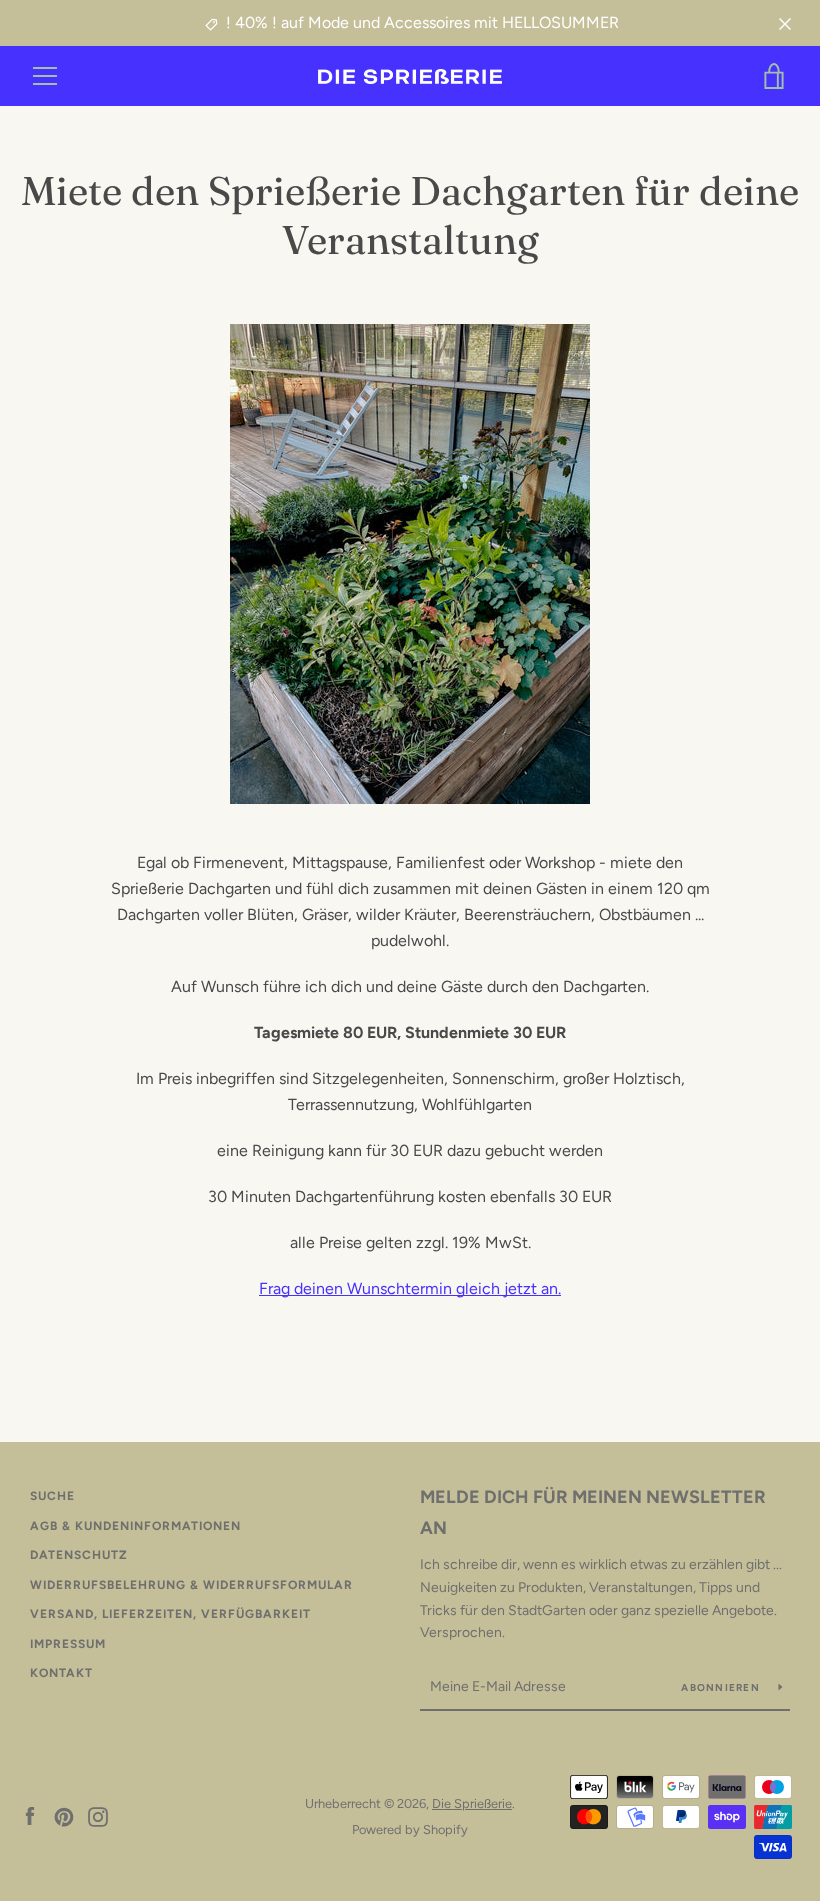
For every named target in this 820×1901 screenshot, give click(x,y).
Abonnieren (722, 1687)
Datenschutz (79, 1555)
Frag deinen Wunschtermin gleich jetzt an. (410, 1288)
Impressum (68, 1644)
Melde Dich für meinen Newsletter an (593, 1512)
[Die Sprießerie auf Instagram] (98, 1815)
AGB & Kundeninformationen (135, 1526)
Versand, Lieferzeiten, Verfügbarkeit (170, 1614)
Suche (52, 1496)
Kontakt (61, 1673)
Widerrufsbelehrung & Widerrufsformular (191, 1585)
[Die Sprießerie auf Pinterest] (64, 1815)
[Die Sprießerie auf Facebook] (30, 1815)
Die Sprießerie (472, 1803)
